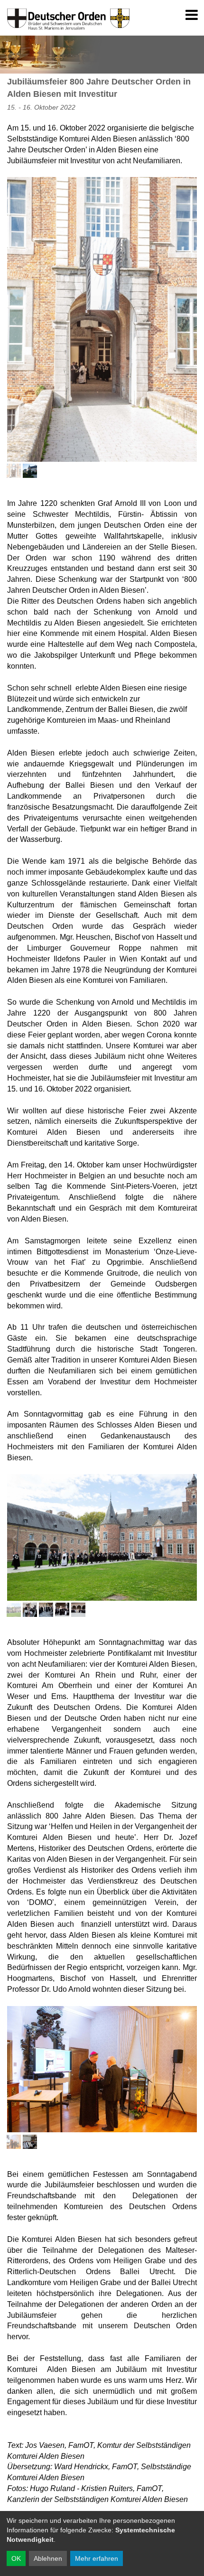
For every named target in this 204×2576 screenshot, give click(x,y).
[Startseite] (52, 15)
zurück (181, 2405)
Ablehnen (48, 2558)
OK (16, 2558)
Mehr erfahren (97, 2558)
